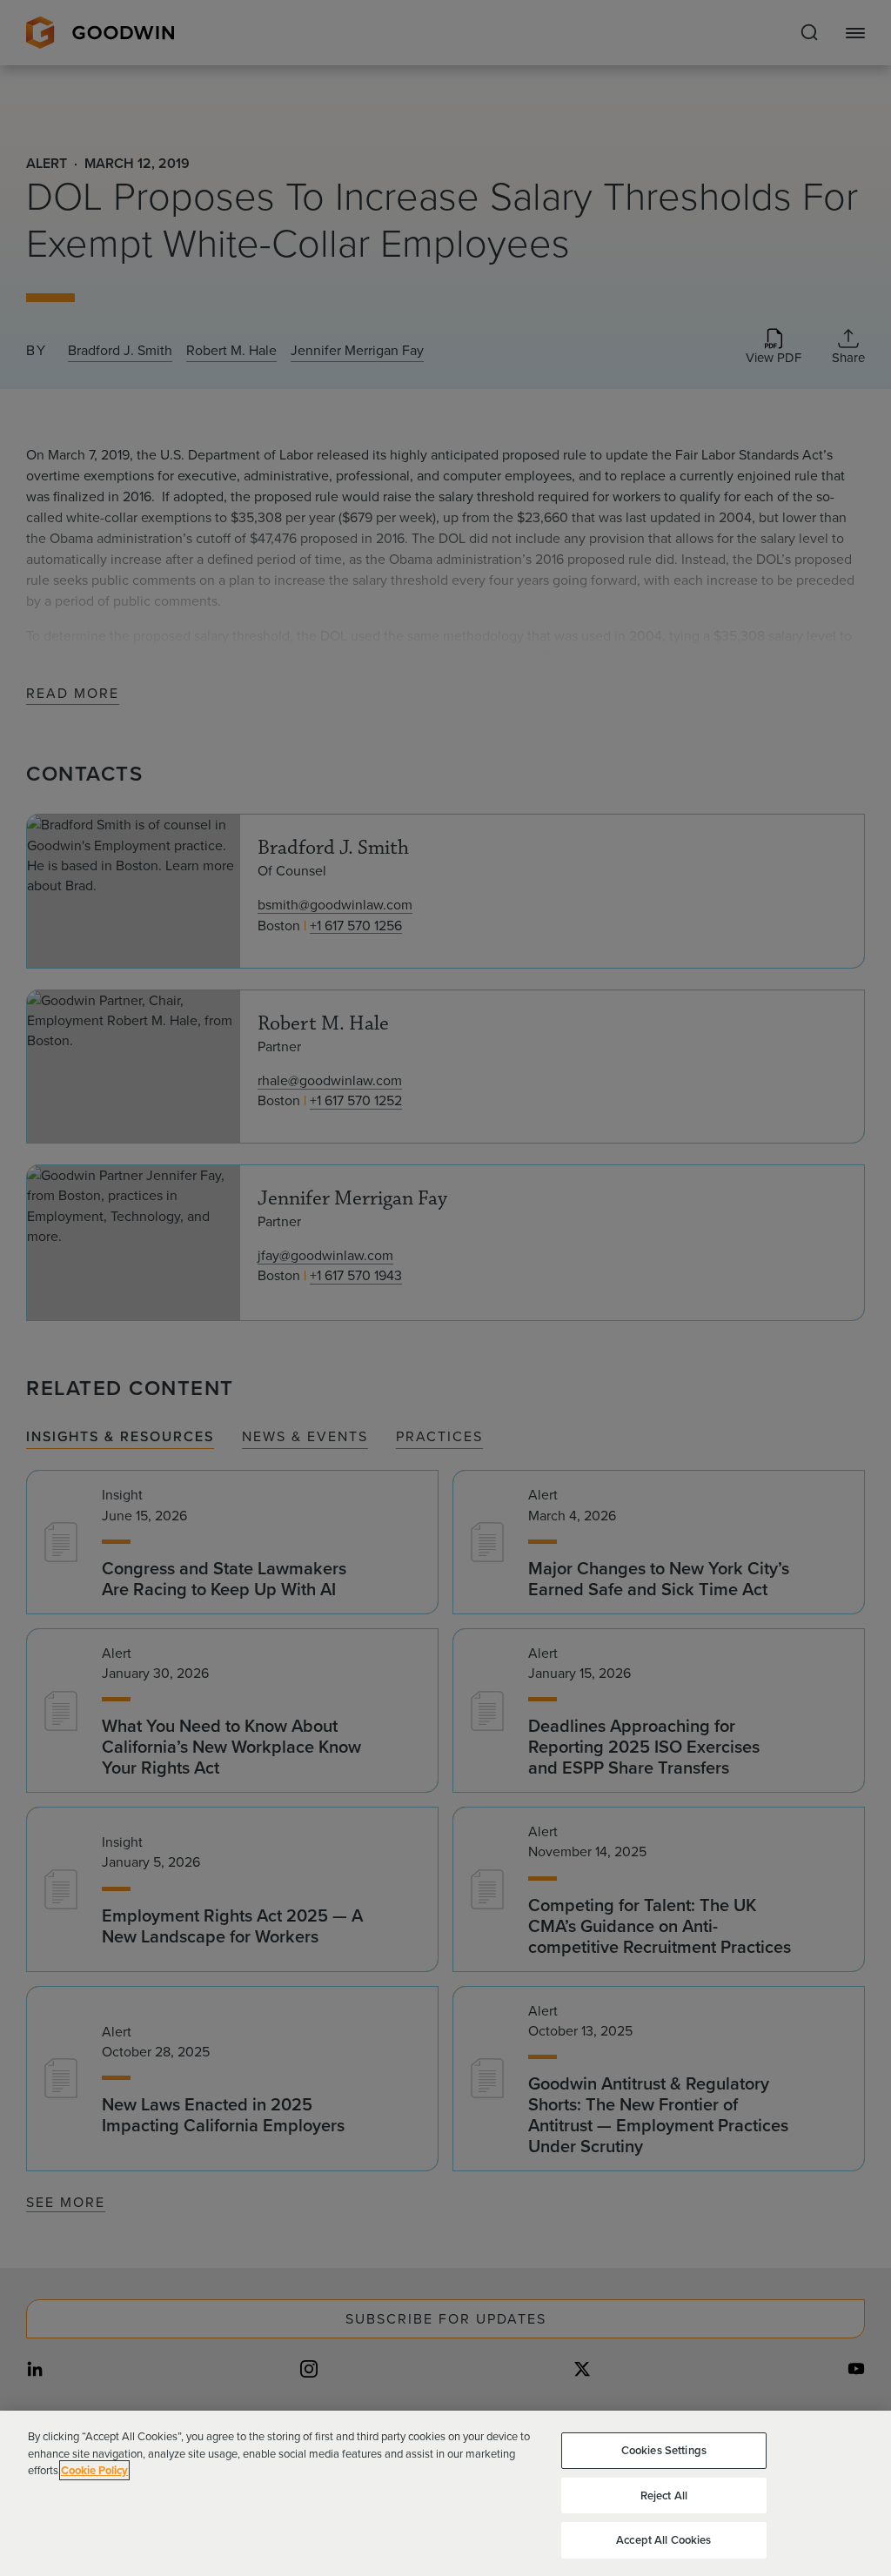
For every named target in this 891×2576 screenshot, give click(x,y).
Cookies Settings (664, 2450)
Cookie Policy (94, 2470)
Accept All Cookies (663, 2540)
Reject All (664, 2495)
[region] (445, 2493)
